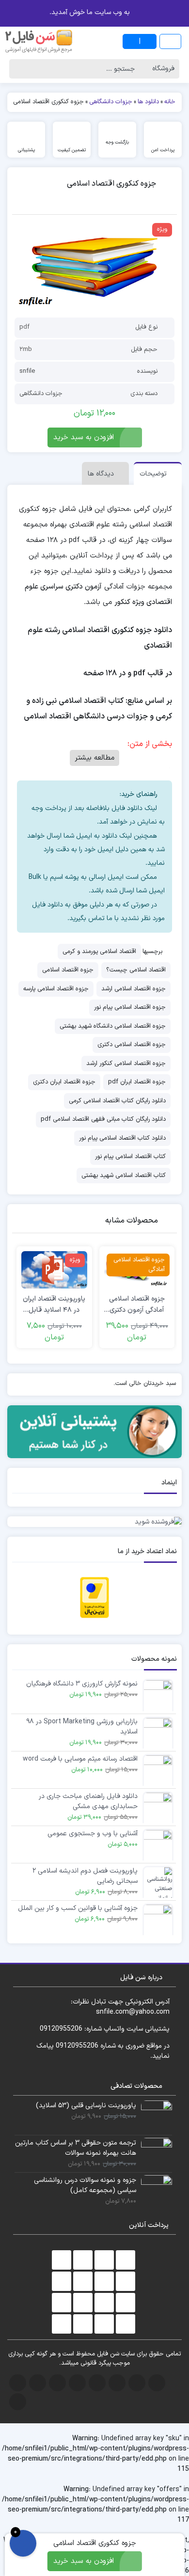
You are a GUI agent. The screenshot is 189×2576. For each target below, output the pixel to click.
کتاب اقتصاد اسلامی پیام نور (130, 1157)
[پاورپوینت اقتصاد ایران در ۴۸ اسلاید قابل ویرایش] (54, 1270)
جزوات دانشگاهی (41, 394)
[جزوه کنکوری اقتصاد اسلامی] (94, 266)
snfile (27, 371)
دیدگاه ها (101, 474)
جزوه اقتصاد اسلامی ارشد (134, 989)
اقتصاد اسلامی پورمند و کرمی (99, 952)
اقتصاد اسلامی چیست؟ (136, 970)
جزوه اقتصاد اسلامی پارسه (56, 989)
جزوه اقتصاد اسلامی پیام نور (130, 1007)
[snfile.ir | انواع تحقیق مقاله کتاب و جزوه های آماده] (39, 41)
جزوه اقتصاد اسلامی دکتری (132, 1045)
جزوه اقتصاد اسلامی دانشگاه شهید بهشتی (113, 1026)
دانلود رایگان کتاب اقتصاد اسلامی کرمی (117, 1101)
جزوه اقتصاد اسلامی (68, 970)
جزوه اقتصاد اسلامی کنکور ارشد (126, 1064)
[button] (9, 12)
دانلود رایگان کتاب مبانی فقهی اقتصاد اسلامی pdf (103, 1119)
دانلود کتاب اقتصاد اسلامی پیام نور (122, 1138)
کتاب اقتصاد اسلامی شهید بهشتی (124, 1176)
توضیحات (153, 474)
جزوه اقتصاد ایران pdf (137, 1082)
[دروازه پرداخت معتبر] (94, 1597)
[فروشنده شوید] (94, 1522)
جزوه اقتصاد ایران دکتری (64, 1082)
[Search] (19, 69)
